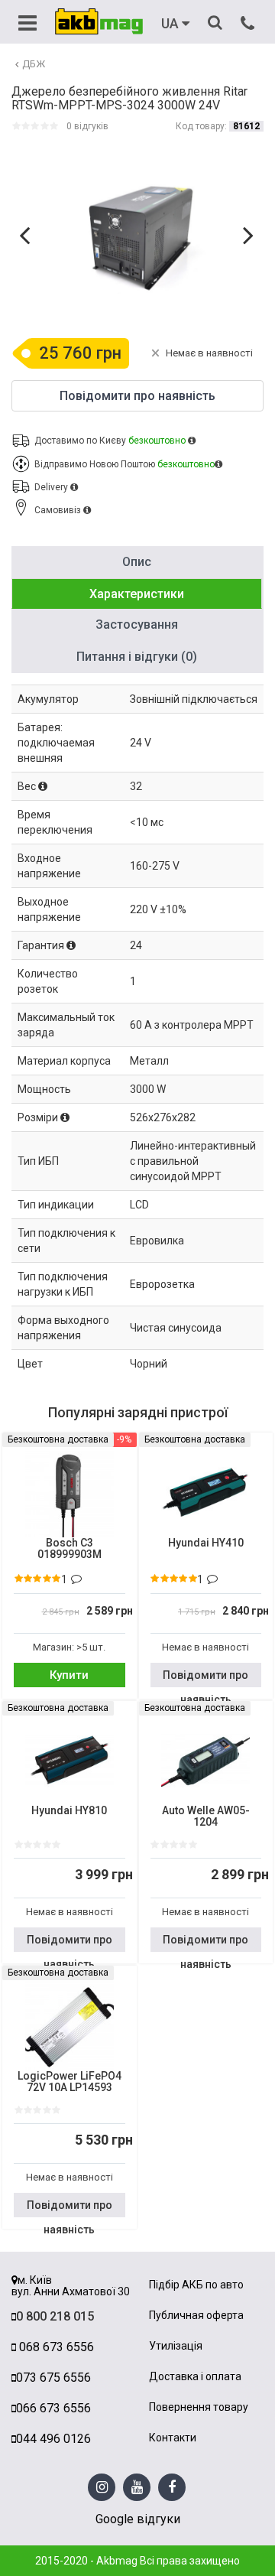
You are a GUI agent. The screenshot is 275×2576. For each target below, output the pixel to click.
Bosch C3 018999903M (70, 1549)
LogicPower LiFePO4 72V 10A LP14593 (70, 2082)
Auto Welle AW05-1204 (206, 1817)
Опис (137, 562)
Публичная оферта (196, 2316)
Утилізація (176, 2346)
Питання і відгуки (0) (137, 657)
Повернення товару (199, 2407)
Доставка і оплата (195, 2377)
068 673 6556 (55, 2347)
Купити (69, 1675)
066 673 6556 (53, 2408)
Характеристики (137, 594)
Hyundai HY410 (206, 1543)
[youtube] (137, 2488)
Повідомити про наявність (205, 1678)
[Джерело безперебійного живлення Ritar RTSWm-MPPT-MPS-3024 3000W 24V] (139, 237)
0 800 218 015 (55, 2316)
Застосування (137, 624)
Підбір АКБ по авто (196, 2285)
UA (171, 24)
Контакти (173, 2438)
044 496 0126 (53, 2439)
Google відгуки (138, 2519)
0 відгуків (87, 126)
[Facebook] (172, 2488)
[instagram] (102, 2488)
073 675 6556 (53, 2378)
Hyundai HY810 (69, 1811)
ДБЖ (34, 64)
